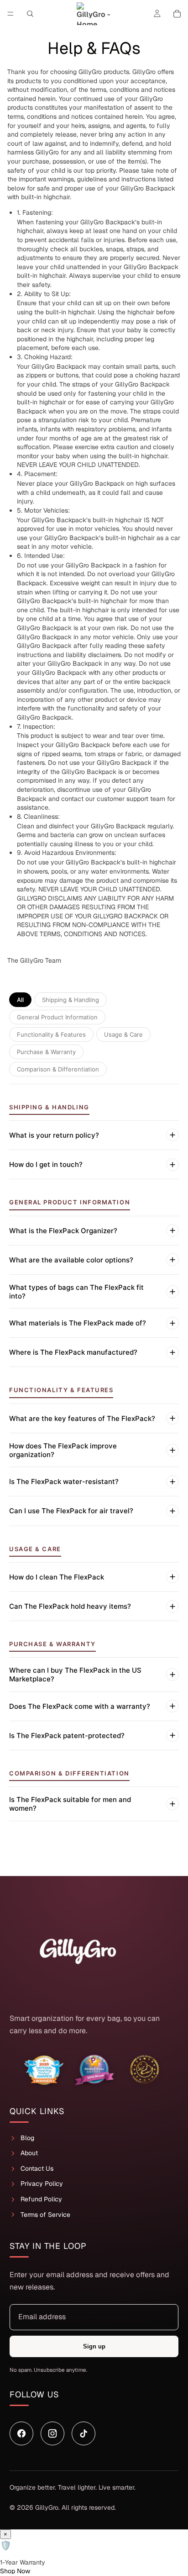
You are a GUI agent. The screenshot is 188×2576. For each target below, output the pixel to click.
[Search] (30, 14)
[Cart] (177, 14)
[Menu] (10, 14)
